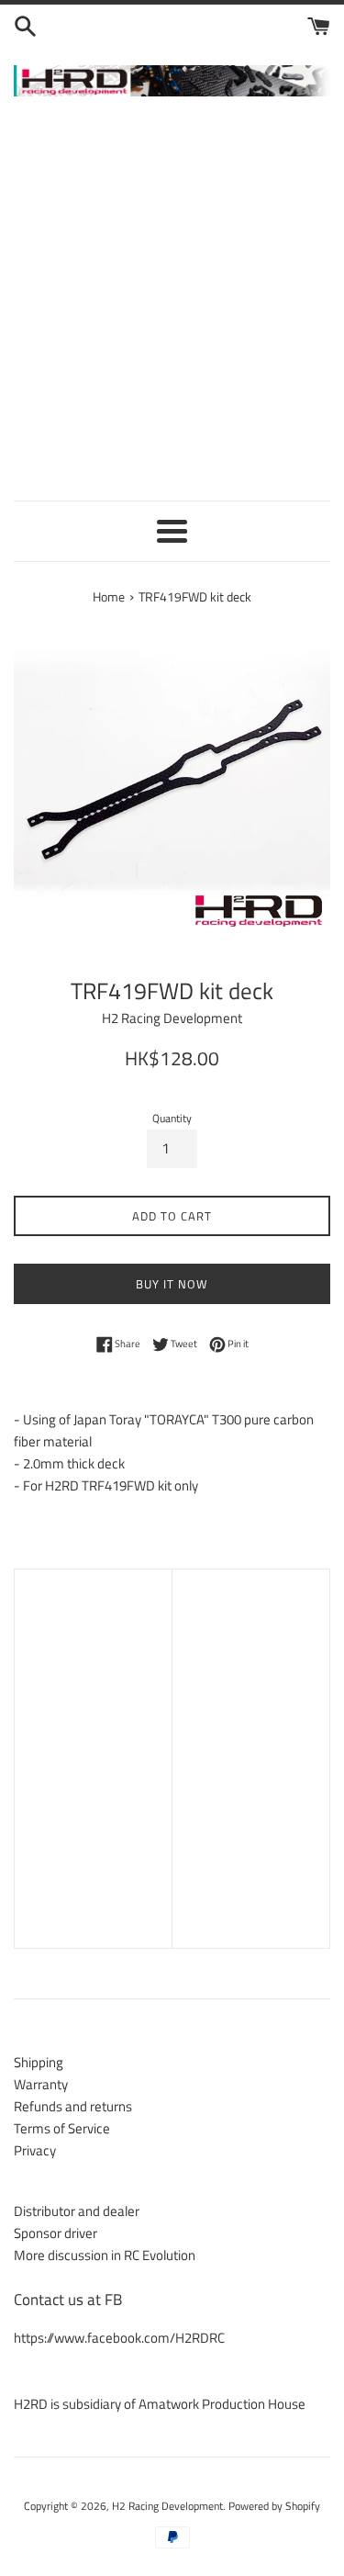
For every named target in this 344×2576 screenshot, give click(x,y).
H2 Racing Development (167, 2506)
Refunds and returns (73, 2106)
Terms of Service (62, 2128)
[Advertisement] (172, 305)
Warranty (41, 2084)
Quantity (172, 1118)
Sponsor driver (55, 2233)
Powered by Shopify (274, 2506)
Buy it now (172, 1284)
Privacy (35, 2150)
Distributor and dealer (77, 2211)
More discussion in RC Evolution (105, 2255)
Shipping (39, 2062)
